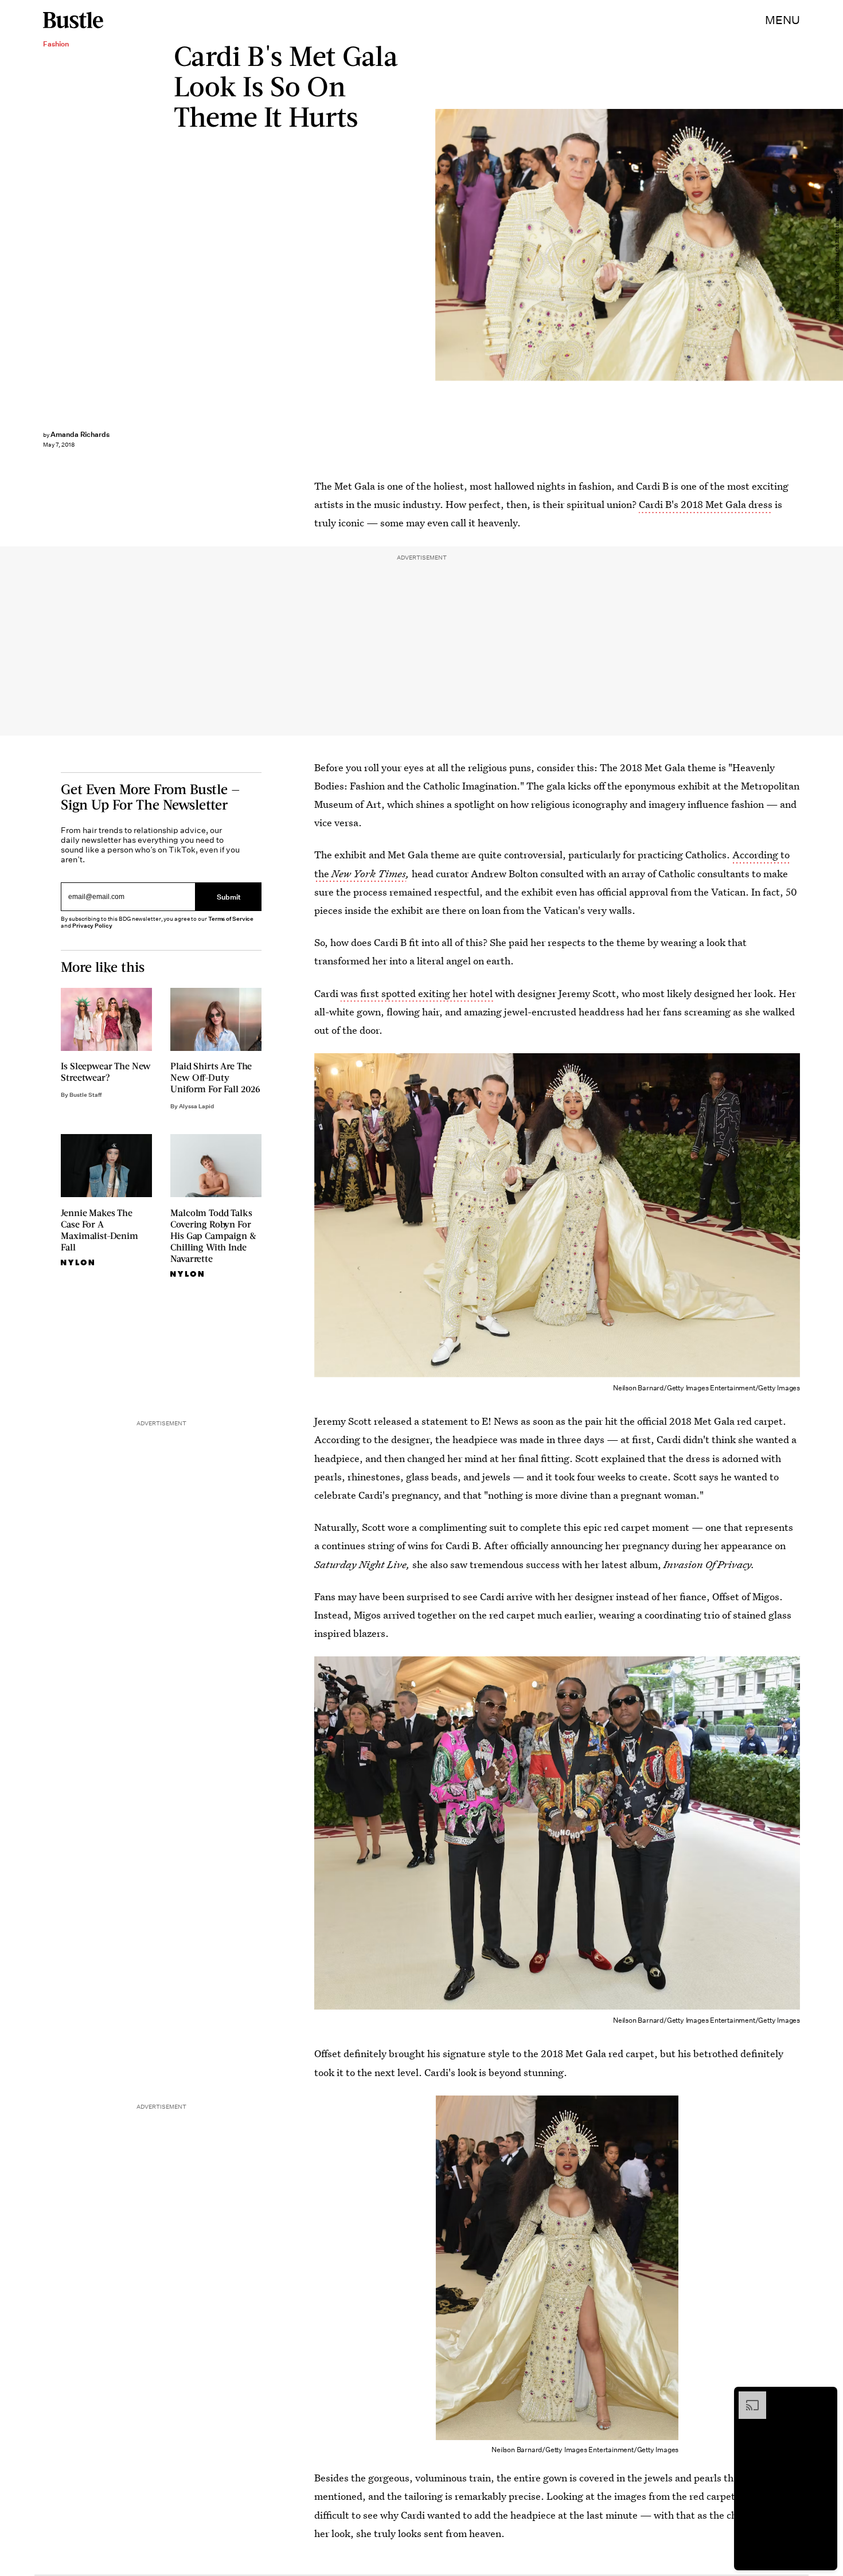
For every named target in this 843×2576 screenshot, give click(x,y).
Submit (229, 896)
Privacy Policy (92, 926)
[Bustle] (73, 20)
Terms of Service (231, 919)
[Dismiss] (825, 2397)
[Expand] (747, 2397)
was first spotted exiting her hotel (418, 993)
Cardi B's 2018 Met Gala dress (706, 504)
